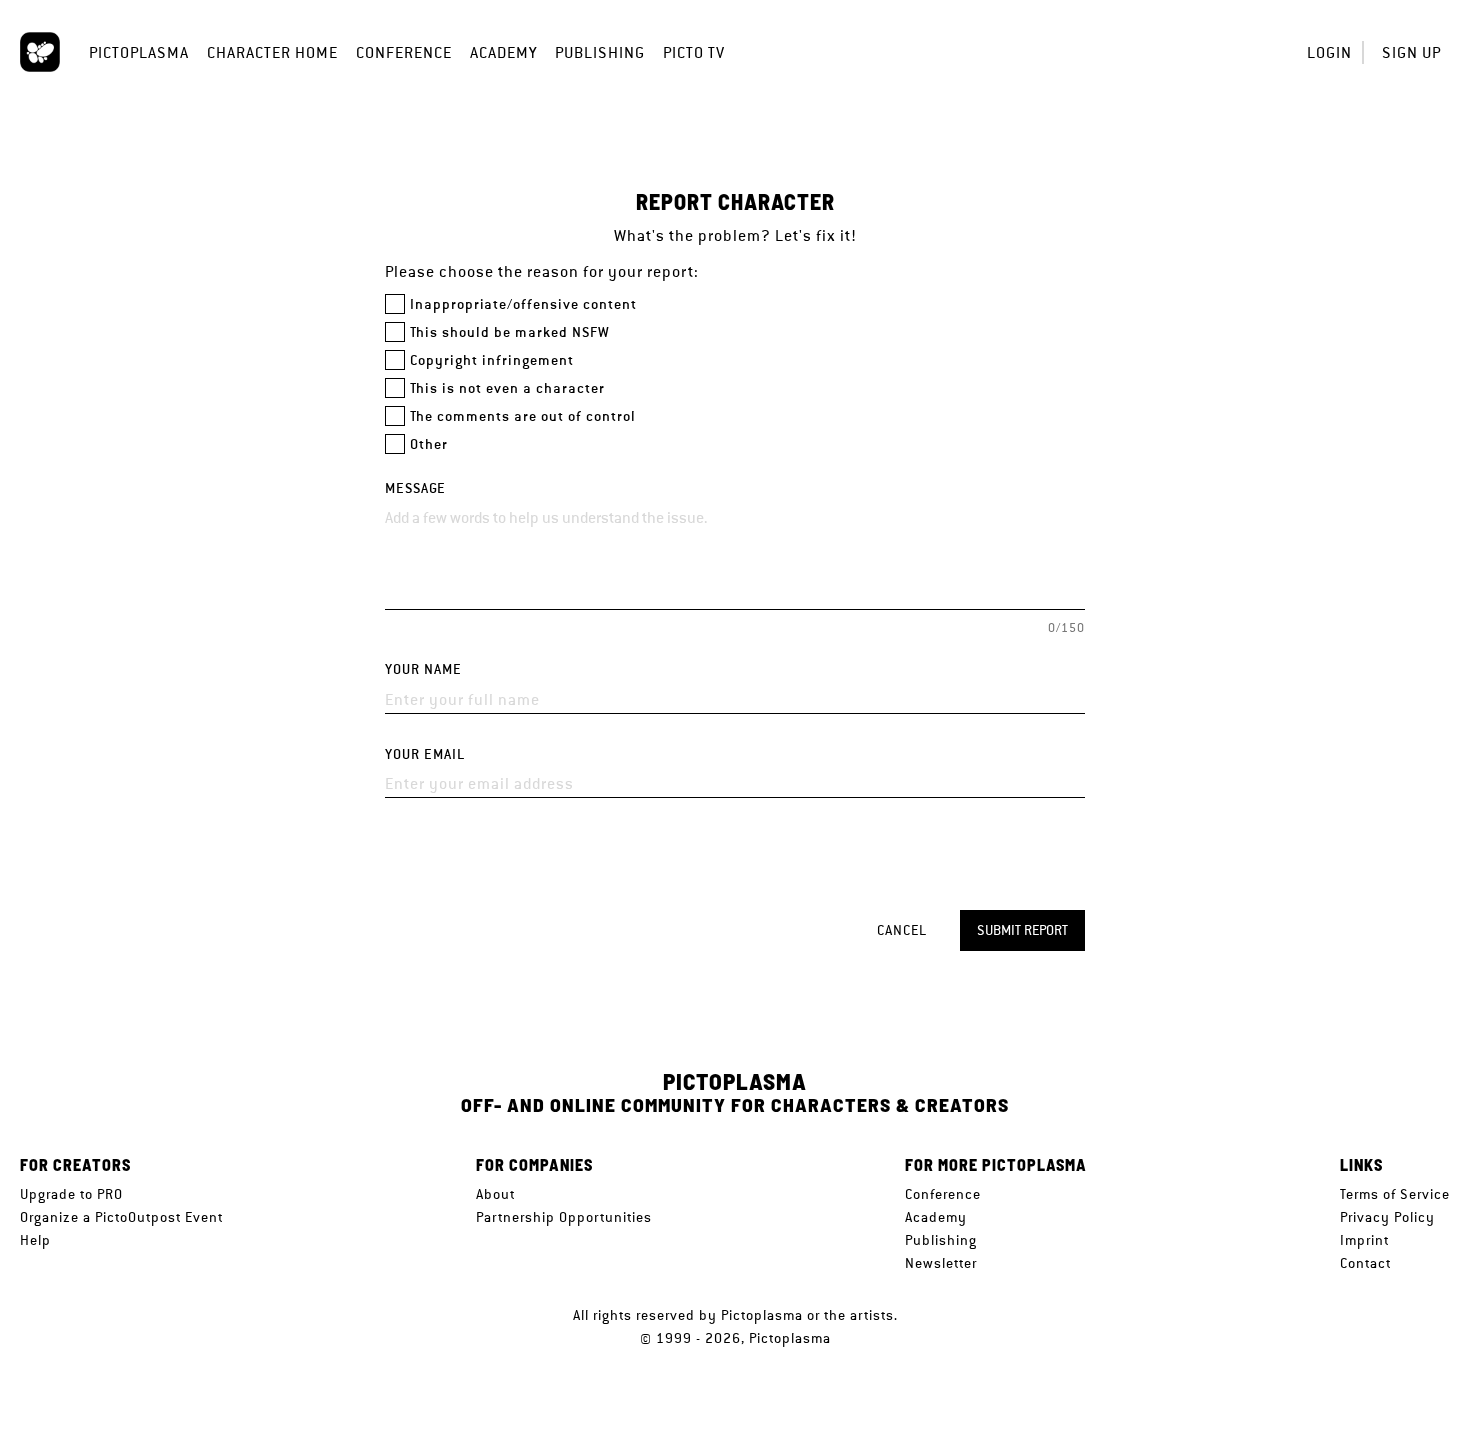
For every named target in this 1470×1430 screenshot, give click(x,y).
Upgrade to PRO (71, 1194)
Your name (423, 669)
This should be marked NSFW (510, 332)
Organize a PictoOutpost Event (121, 1217)
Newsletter (941, 1263)
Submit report (1022, 930)
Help (35, 1240)
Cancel (902, 930)
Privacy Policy (1387, 1217)
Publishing (600, 52)
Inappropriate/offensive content (523, 304)
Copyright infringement (492, 360)
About (495, 1194)
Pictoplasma (139, 52)
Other (429, 444)
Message (415, 488)
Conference (404, 52)
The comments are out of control (523, 416)
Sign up (1411, 52)
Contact (1365, 1263)
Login (1329, 52)
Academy (503, 52)
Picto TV (694, 52)
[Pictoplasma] (40, 52)
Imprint (1364, 1240)
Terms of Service (1395, 1194)
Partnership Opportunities (564, 1217)
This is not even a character (507, 388)
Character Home (272, 52)
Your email (425, 754)
